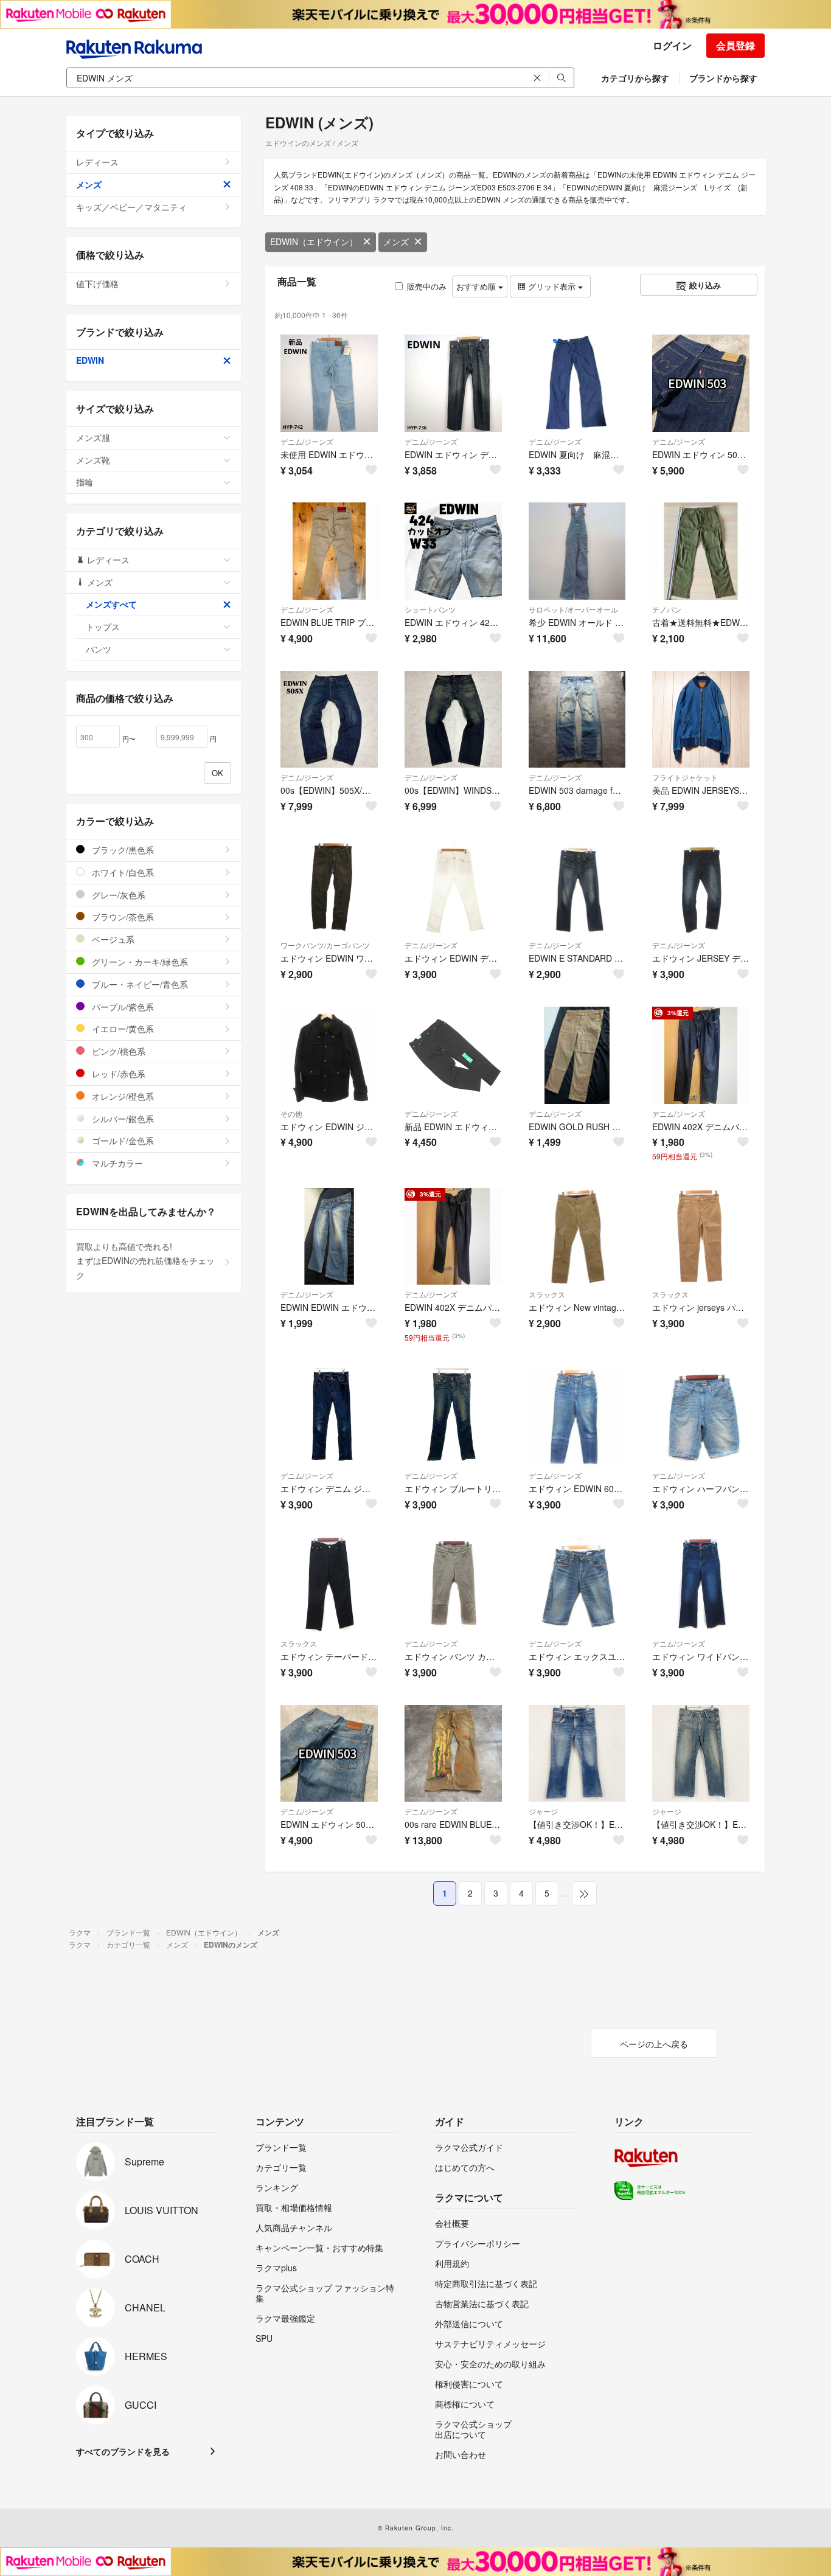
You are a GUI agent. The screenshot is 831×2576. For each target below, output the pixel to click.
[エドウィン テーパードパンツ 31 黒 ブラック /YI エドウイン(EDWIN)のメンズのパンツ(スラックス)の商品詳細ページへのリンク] (329, 1585)
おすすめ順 (477, 286)
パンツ (99, 649)
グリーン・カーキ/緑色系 (139, 962)
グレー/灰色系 (117, 895)
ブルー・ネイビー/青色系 (139, 984)
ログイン (672, 45)
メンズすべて (111, 604)
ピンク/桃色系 (117, 1051)
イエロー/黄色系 (122, 1029)
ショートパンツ (430, 609)
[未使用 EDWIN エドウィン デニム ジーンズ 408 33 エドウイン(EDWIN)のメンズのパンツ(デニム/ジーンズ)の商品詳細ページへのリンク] (329, 383)
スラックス (547, 1294)
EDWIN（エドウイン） (314, 241)
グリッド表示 (552, 286)
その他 (291, 1113)
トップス (103, 627)
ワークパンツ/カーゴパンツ (325, 945)
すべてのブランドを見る (123, 2451)
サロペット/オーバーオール (573, 609)
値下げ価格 (97, 283)
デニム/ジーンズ (307, 441)
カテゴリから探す (635, 78)
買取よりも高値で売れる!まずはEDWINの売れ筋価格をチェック (145, 1261)
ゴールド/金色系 (122, 1140)
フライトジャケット (685, 777)
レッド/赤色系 (117, 1074)
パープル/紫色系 (122, 1007)
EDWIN (90, 360)
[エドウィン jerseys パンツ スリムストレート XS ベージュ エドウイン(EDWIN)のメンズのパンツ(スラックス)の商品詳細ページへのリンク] (701, 1237)
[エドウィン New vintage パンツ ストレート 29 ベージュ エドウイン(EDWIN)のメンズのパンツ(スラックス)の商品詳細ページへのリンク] (577, 1237)
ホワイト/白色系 (122, 872)
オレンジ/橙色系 (122, 1096)
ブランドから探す (723, 78)
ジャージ (543, 1811)
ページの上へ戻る (654, 2044)
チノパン (667, 609)
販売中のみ (427, 286)
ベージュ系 (112, 939)
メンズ (396, 241)
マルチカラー (116, 1163)
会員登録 (735, 45)
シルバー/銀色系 (122, 1119)
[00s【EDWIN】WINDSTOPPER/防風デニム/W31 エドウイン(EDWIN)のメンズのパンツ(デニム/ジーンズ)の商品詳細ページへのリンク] (453, 720)
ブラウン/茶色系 (122, 917)
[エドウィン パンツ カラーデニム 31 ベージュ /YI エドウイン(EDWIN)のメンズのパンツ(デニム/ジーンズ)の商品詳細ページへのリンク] (453, 1585)
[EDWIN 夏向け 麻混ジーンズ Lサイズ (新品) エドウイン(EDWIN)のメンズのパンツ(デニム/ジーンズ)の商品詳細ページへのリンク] (577, 383)
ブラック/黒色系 (122, 850)
